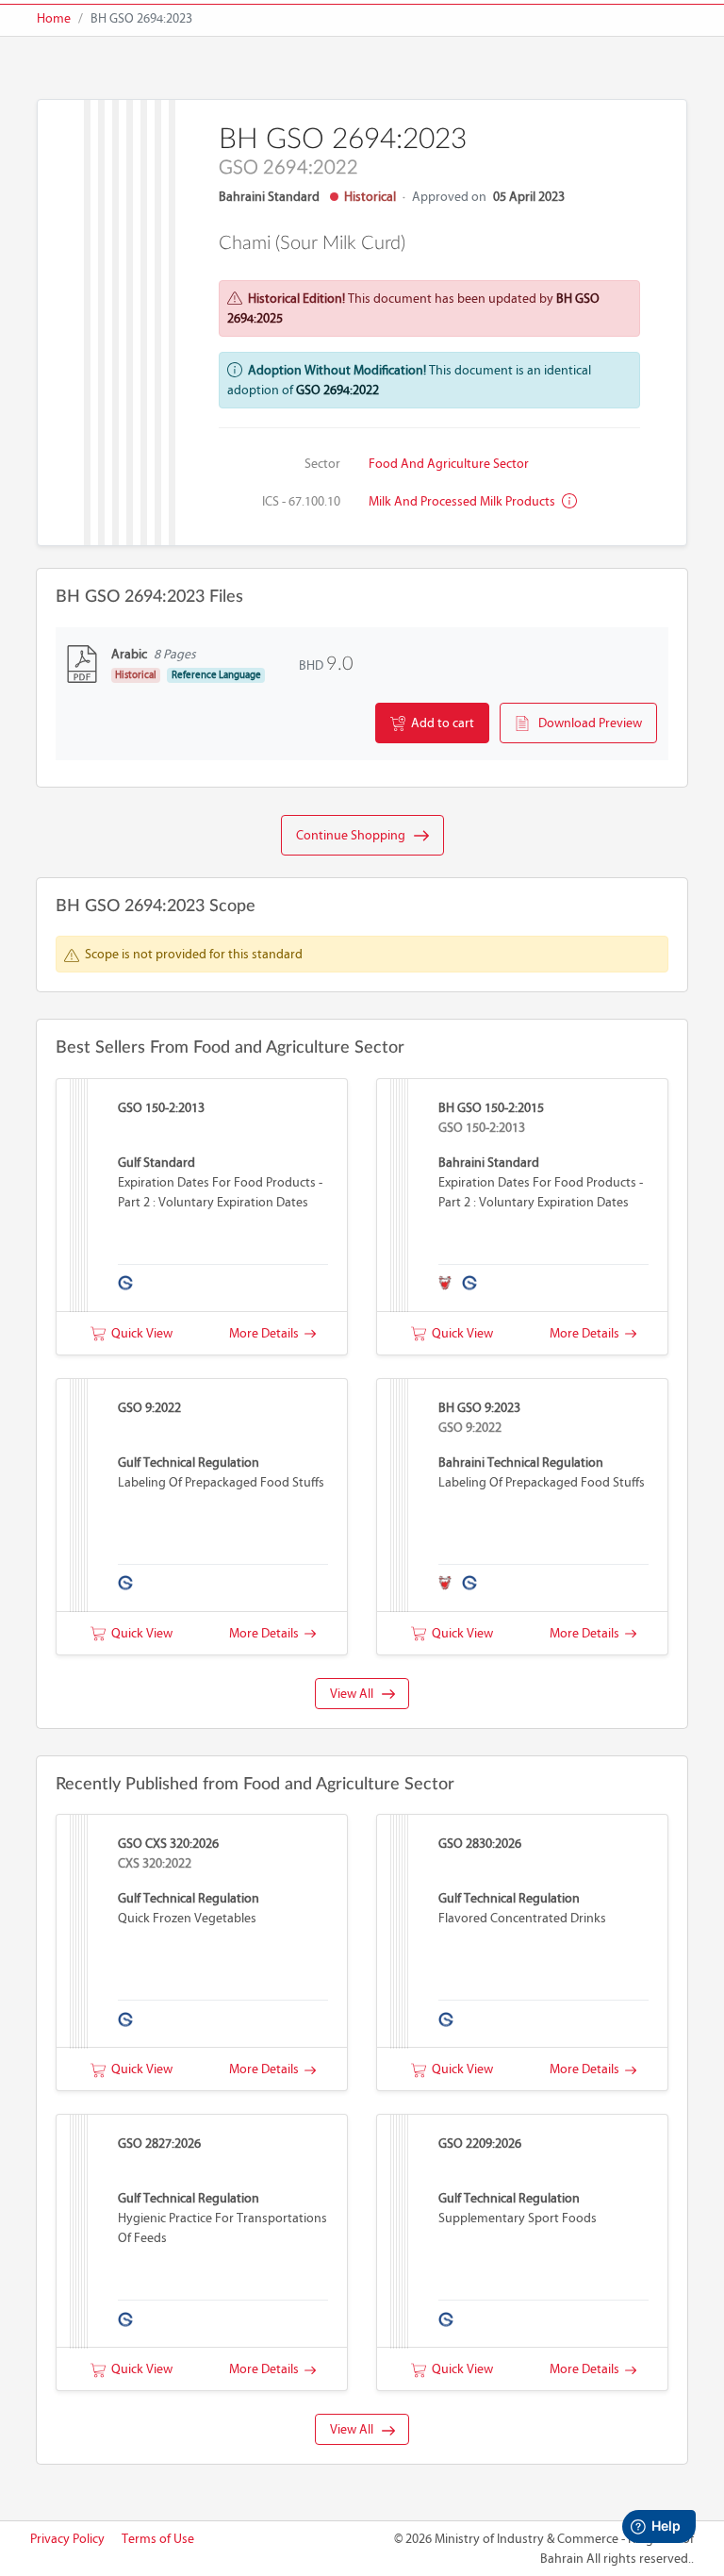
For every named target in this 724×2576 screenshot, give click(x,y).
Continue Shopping (355, 835)
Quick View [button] (139, 1333)
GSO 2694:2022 (337, 390)
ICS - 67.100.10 (301, 501)
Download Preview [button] (586, 723)
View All (356, 1694)
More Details (267, 1333)
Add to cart (440, 723)
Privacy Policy (67, 2539)
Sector (322, 464)
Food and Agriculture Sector (449, 464)
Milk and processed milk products (463, 501)
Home (54, 18)
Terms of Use (158, 2539)
